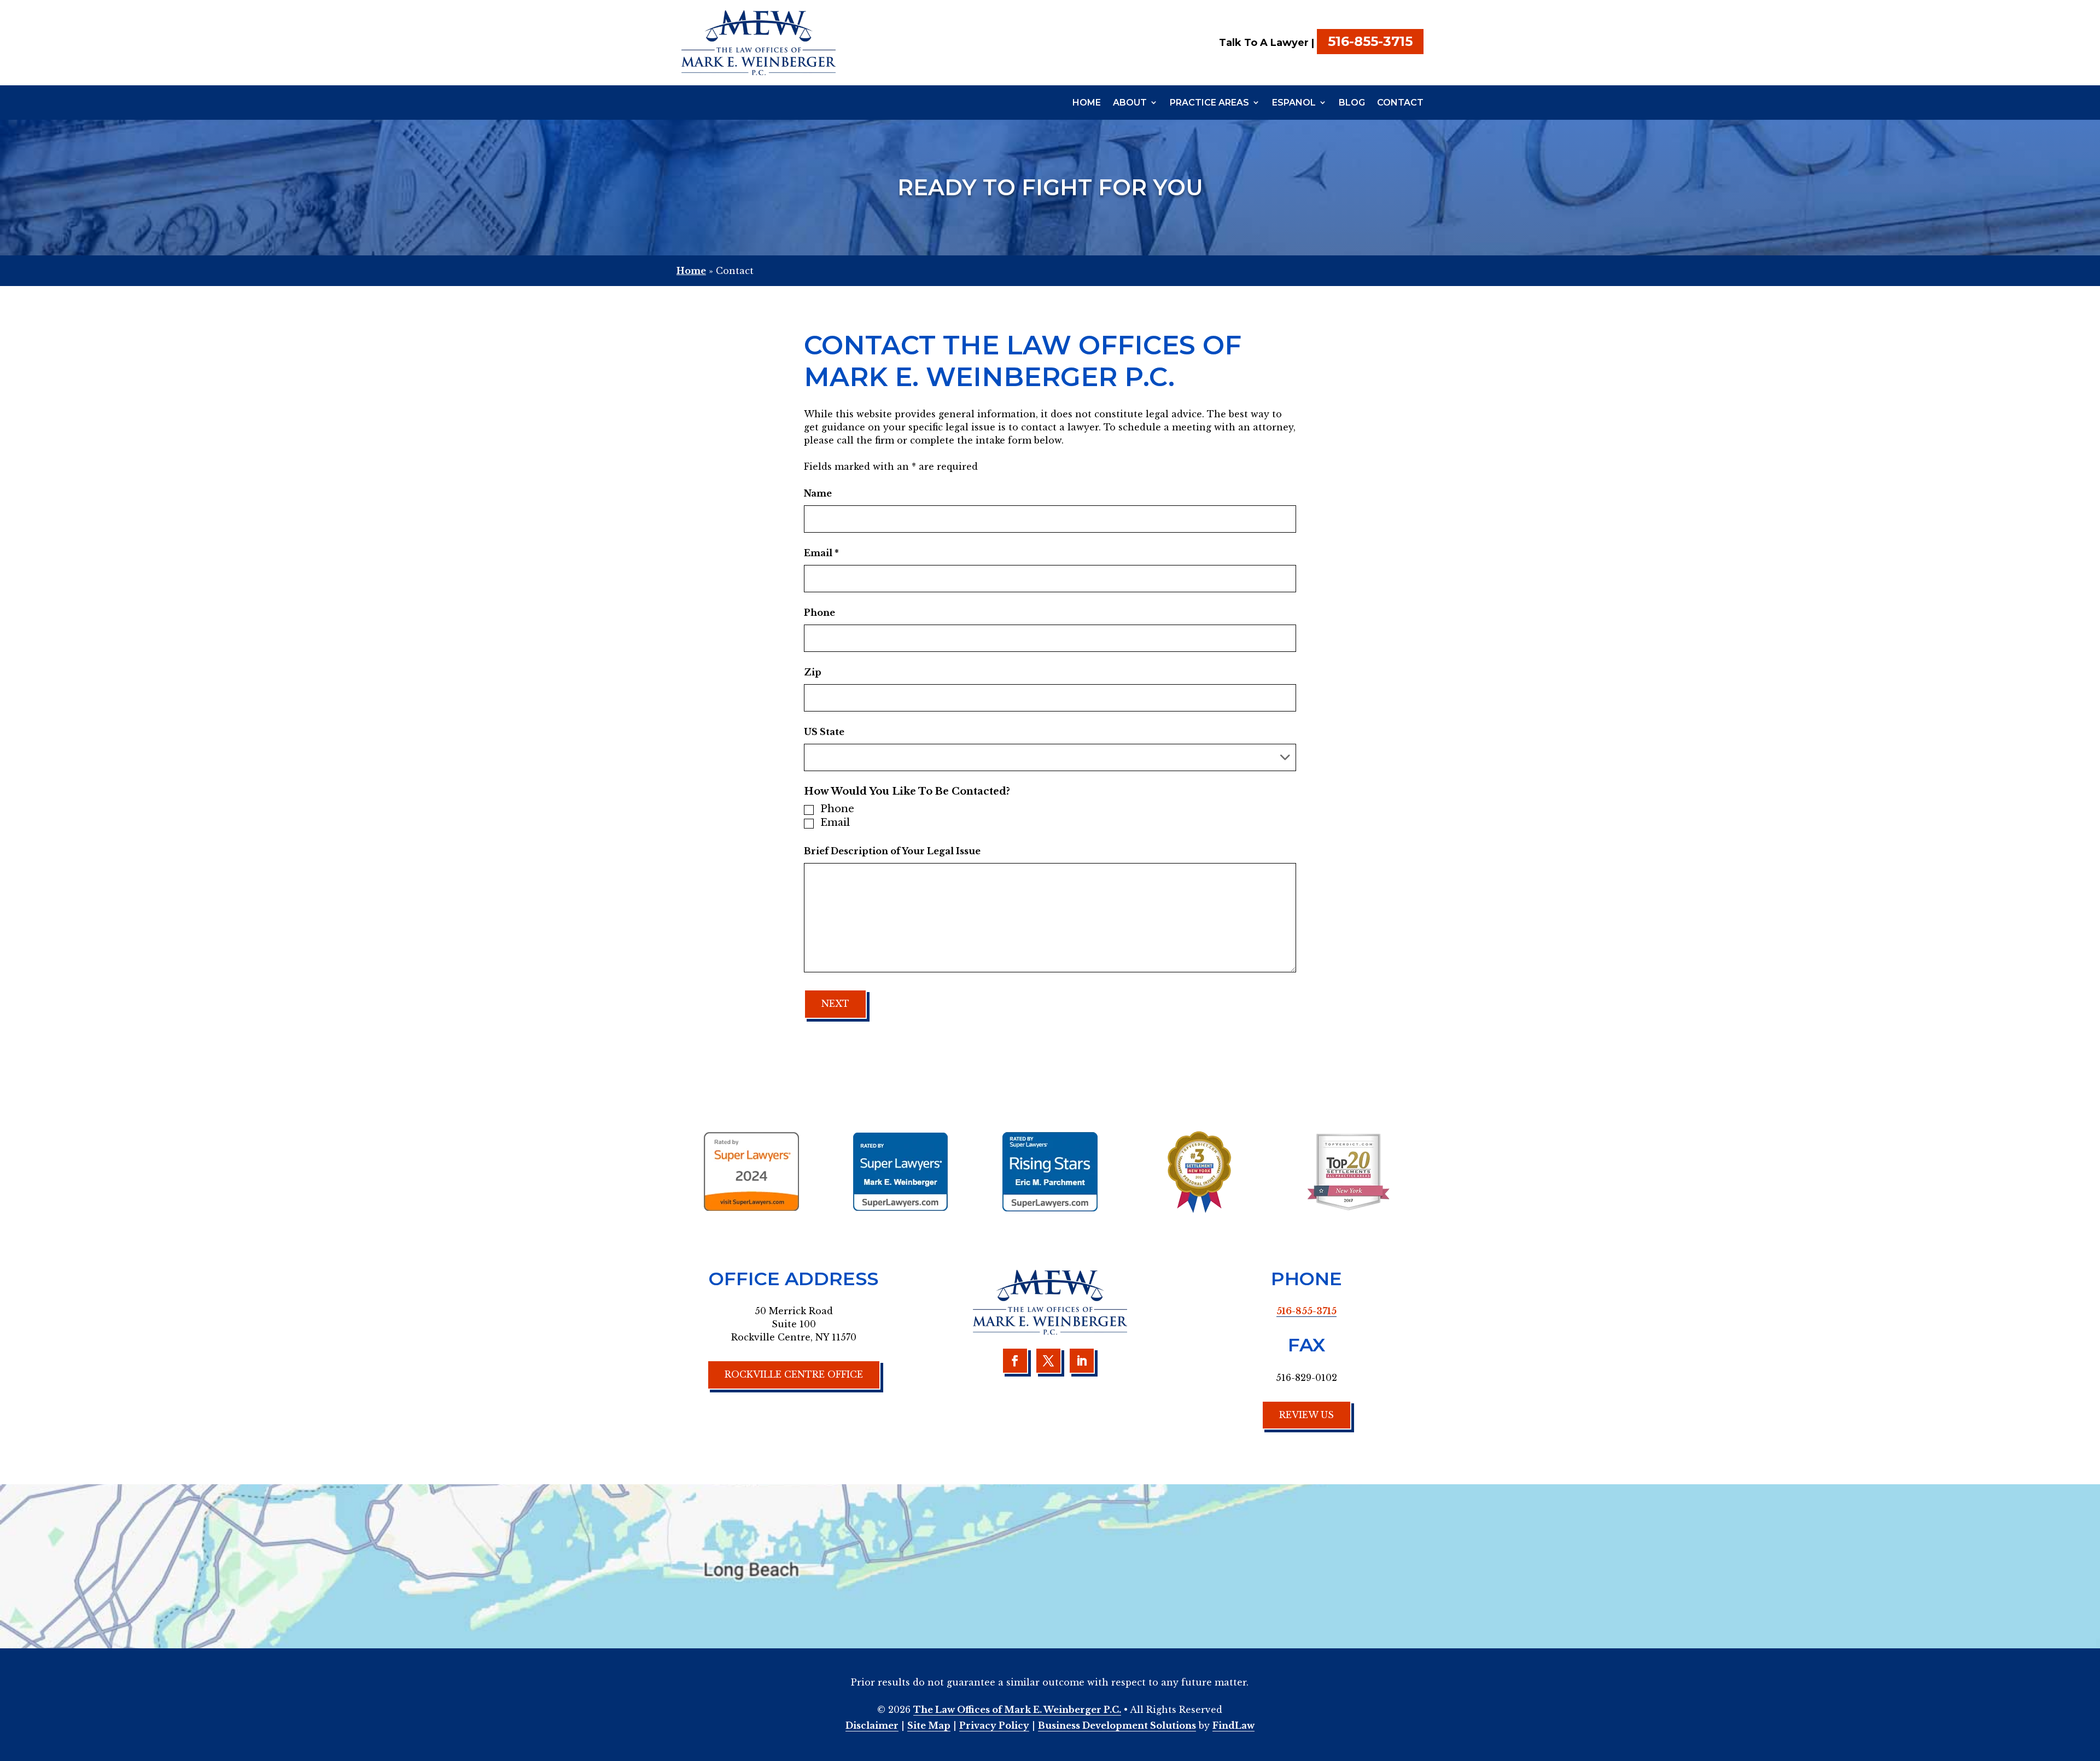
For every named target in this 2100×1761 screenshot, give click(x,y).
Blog (1352, 103)
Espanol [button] (1294, 103)
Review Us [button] (1306, 1415)
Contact (1400, 103)
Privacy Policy (994, 1725)
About (1130, 103)
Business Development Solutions (1117, 1725)
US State (824, 732)
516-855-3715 (1370, 41)
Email (821, 553)
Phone (819, 613)
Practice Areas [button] (1209, 103)
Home (1087, 103)
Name (818, 493)
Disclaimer (872, 1725)
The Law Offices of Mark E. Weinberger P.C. (1017, 1710)
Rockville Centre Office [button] (794, 1374)
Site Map (929, 1725)
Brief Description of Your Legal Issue (892, 851)
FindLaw (1233, 1725)
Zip (813, 672)
